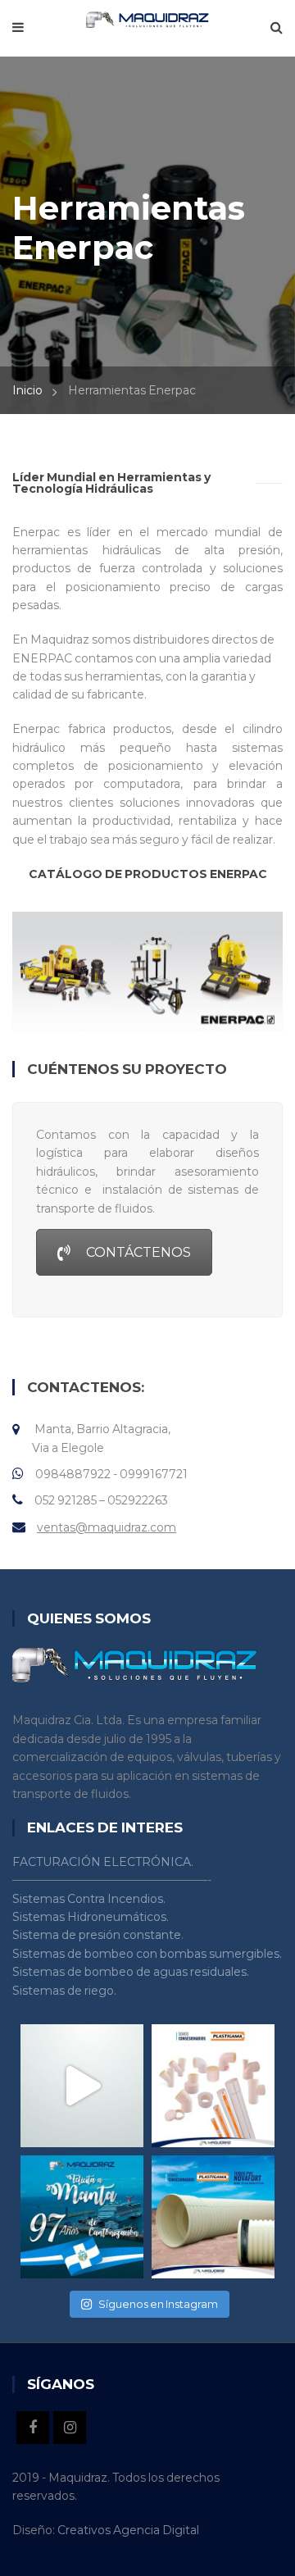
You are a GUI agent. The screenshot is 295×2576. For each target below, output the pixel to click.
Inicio (27, 390)
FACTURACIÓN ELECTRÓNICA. (103, 1862)
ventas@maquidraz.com (107, 1527)
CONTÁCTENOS (138, 1252)
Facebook (33, 2428)
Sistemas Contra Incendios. (89, 1899)
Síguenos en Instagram (158, 2304)
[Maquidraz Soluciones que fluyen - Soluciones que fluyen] (147, 19)
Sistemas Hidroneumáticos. (91, 1917)
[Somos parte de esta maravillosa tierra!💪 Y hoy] (82, 2217)
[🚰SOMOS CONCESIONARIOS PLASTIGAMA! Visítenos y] (213, 2086)
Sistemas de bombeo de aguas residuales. (131, 1972)
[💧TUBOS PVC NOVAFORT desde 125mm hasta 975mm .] (213, 2217)
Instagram (70, 2428)
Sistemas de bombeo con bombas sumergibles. (147, 1954)
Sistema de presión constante (97, 1935)
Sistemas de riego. (64, 1991)
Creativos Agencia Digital (128, 2530)
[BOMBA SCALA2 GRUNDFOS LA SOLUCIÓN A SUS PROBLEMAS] (82, 2086)
